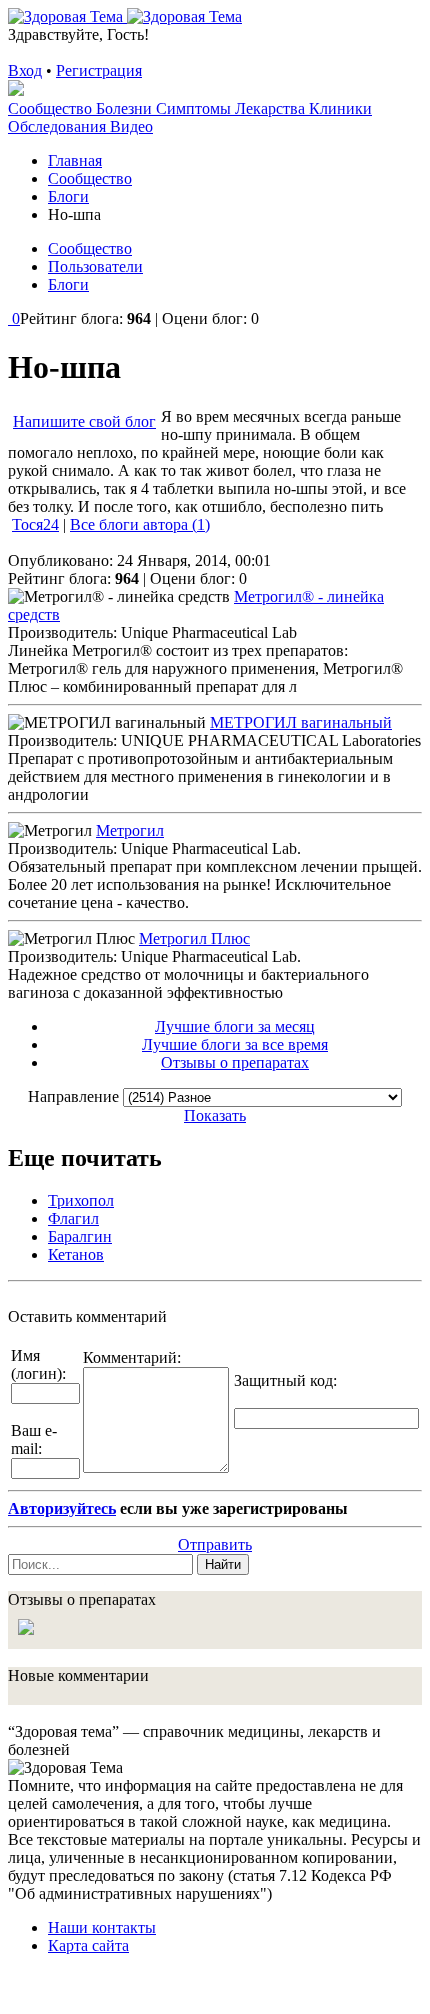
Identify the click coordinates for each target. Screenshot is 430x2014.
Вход (25, 70)
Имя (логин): (38, 1364)
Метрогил (130, 830)
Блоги (68, 284)
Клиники (340, 108)
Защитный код (283, 1380)
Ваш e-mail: (34, 1439)
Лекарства (272, 108)
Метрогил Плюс (194, 938)
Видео (131, 126)
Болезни (126, 108)
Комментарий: (132, 1357)
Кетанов (76, 1254)
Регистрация (99, 70)
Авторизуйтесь (62, 1508)
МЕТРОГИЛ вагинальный (301, 722)
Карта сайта (88, 1945)
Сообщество (52, 108)
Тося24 (35, 524)
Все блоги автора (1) (140, 524)
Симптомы (195, 108)
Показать (215, 1115)
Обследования (59, 126)
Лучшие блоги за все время (235, 1044)
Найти (223, 1564)
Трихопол (81, 1200)
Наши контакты (102, 1927)
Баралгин (80, 1236)
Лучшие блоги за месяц (235, 1026)
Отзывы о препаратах (235, 1062)
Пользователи (95, 266)
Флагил (73, 1218)
